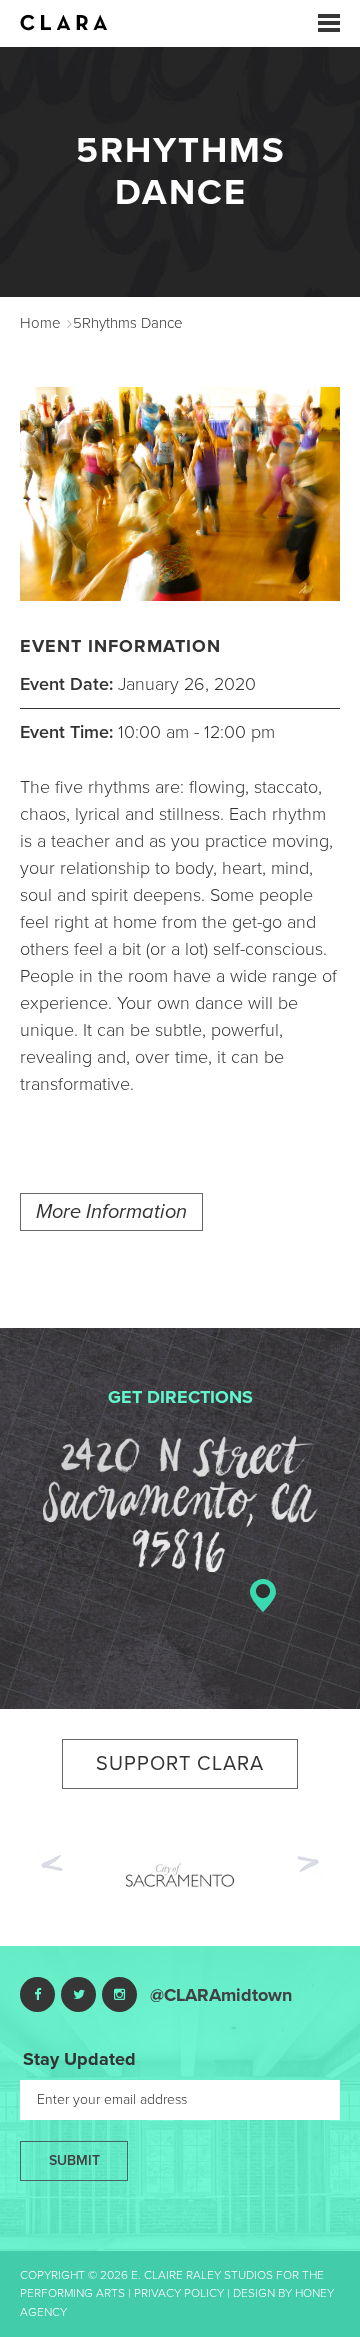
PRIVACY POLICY (179, 2293)
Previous (50, 1861)
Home (40, 323)
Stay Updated (79, 2059)
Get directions (180, 1397)
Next (310, 1866)
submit (74, 2160)
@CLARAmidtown (221, 1995)
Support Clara (180, 1764)
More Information (111, 1212)
